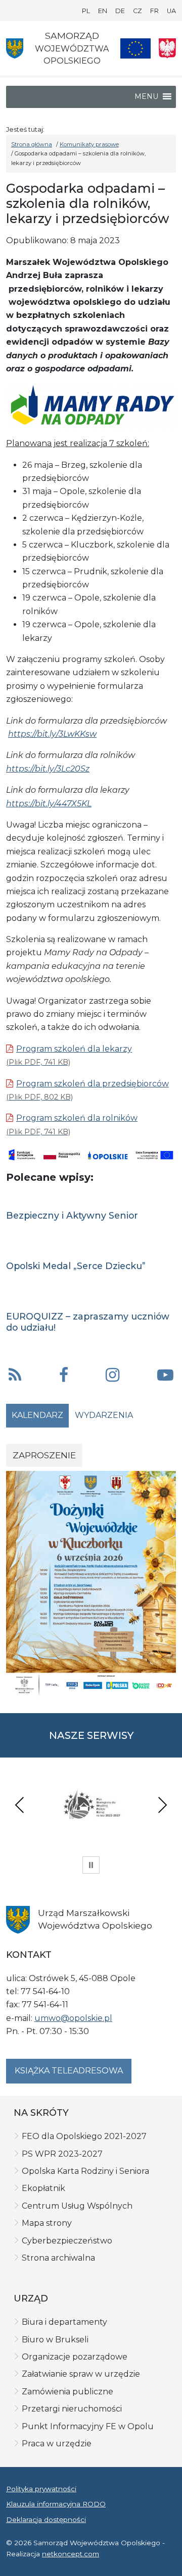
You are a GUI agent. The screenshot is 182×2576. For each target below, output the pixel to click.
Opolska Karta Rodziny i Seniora (85, 2171)
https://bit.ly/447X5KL (49, 804)
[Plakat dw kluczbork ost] (91, 1583)
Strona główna (32, 144)
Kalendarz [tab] (37, 1415)
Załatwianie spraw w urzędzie (81, 2374)
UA (171, 11)
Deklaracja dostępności (46, 2519)
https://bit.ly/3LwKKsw (52, 734)
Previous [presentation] (20, 1805)
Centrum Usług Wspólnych (77, 2206)
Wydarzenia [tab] (104, 1415)
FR (154, 11)
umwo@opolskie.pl (73, 2018)
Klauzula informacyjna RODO (56, 2504)
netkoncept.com (71, 2554)
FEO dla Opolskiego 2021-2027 (84, 2136)
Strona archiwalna (58, 2258)
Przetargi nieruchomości (72, 2409)
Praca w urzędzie (57, 2444)
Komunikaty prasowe (89, 144)
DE (120, 11)
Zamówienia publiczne (67, 2392)
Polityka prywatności (41, 2489)
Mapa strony (47, 2223)
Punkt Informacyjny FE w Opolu (88, 2426)
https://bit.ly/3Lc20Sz (48, 769)
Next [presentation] (162, 1805)
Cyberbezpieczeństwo (67, 2241)
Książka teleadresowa (69, 2071)
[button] (64, 1376)
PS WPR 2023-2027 (62, 2154)
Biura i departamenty (64, 2322)
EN (103, 11)
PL (86, 11)
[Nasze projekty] (135, 48)
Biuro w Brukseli (55, 2340)
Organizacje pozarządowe (75, 2357)
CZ (138, 11)
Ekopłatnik (43, 2188)
